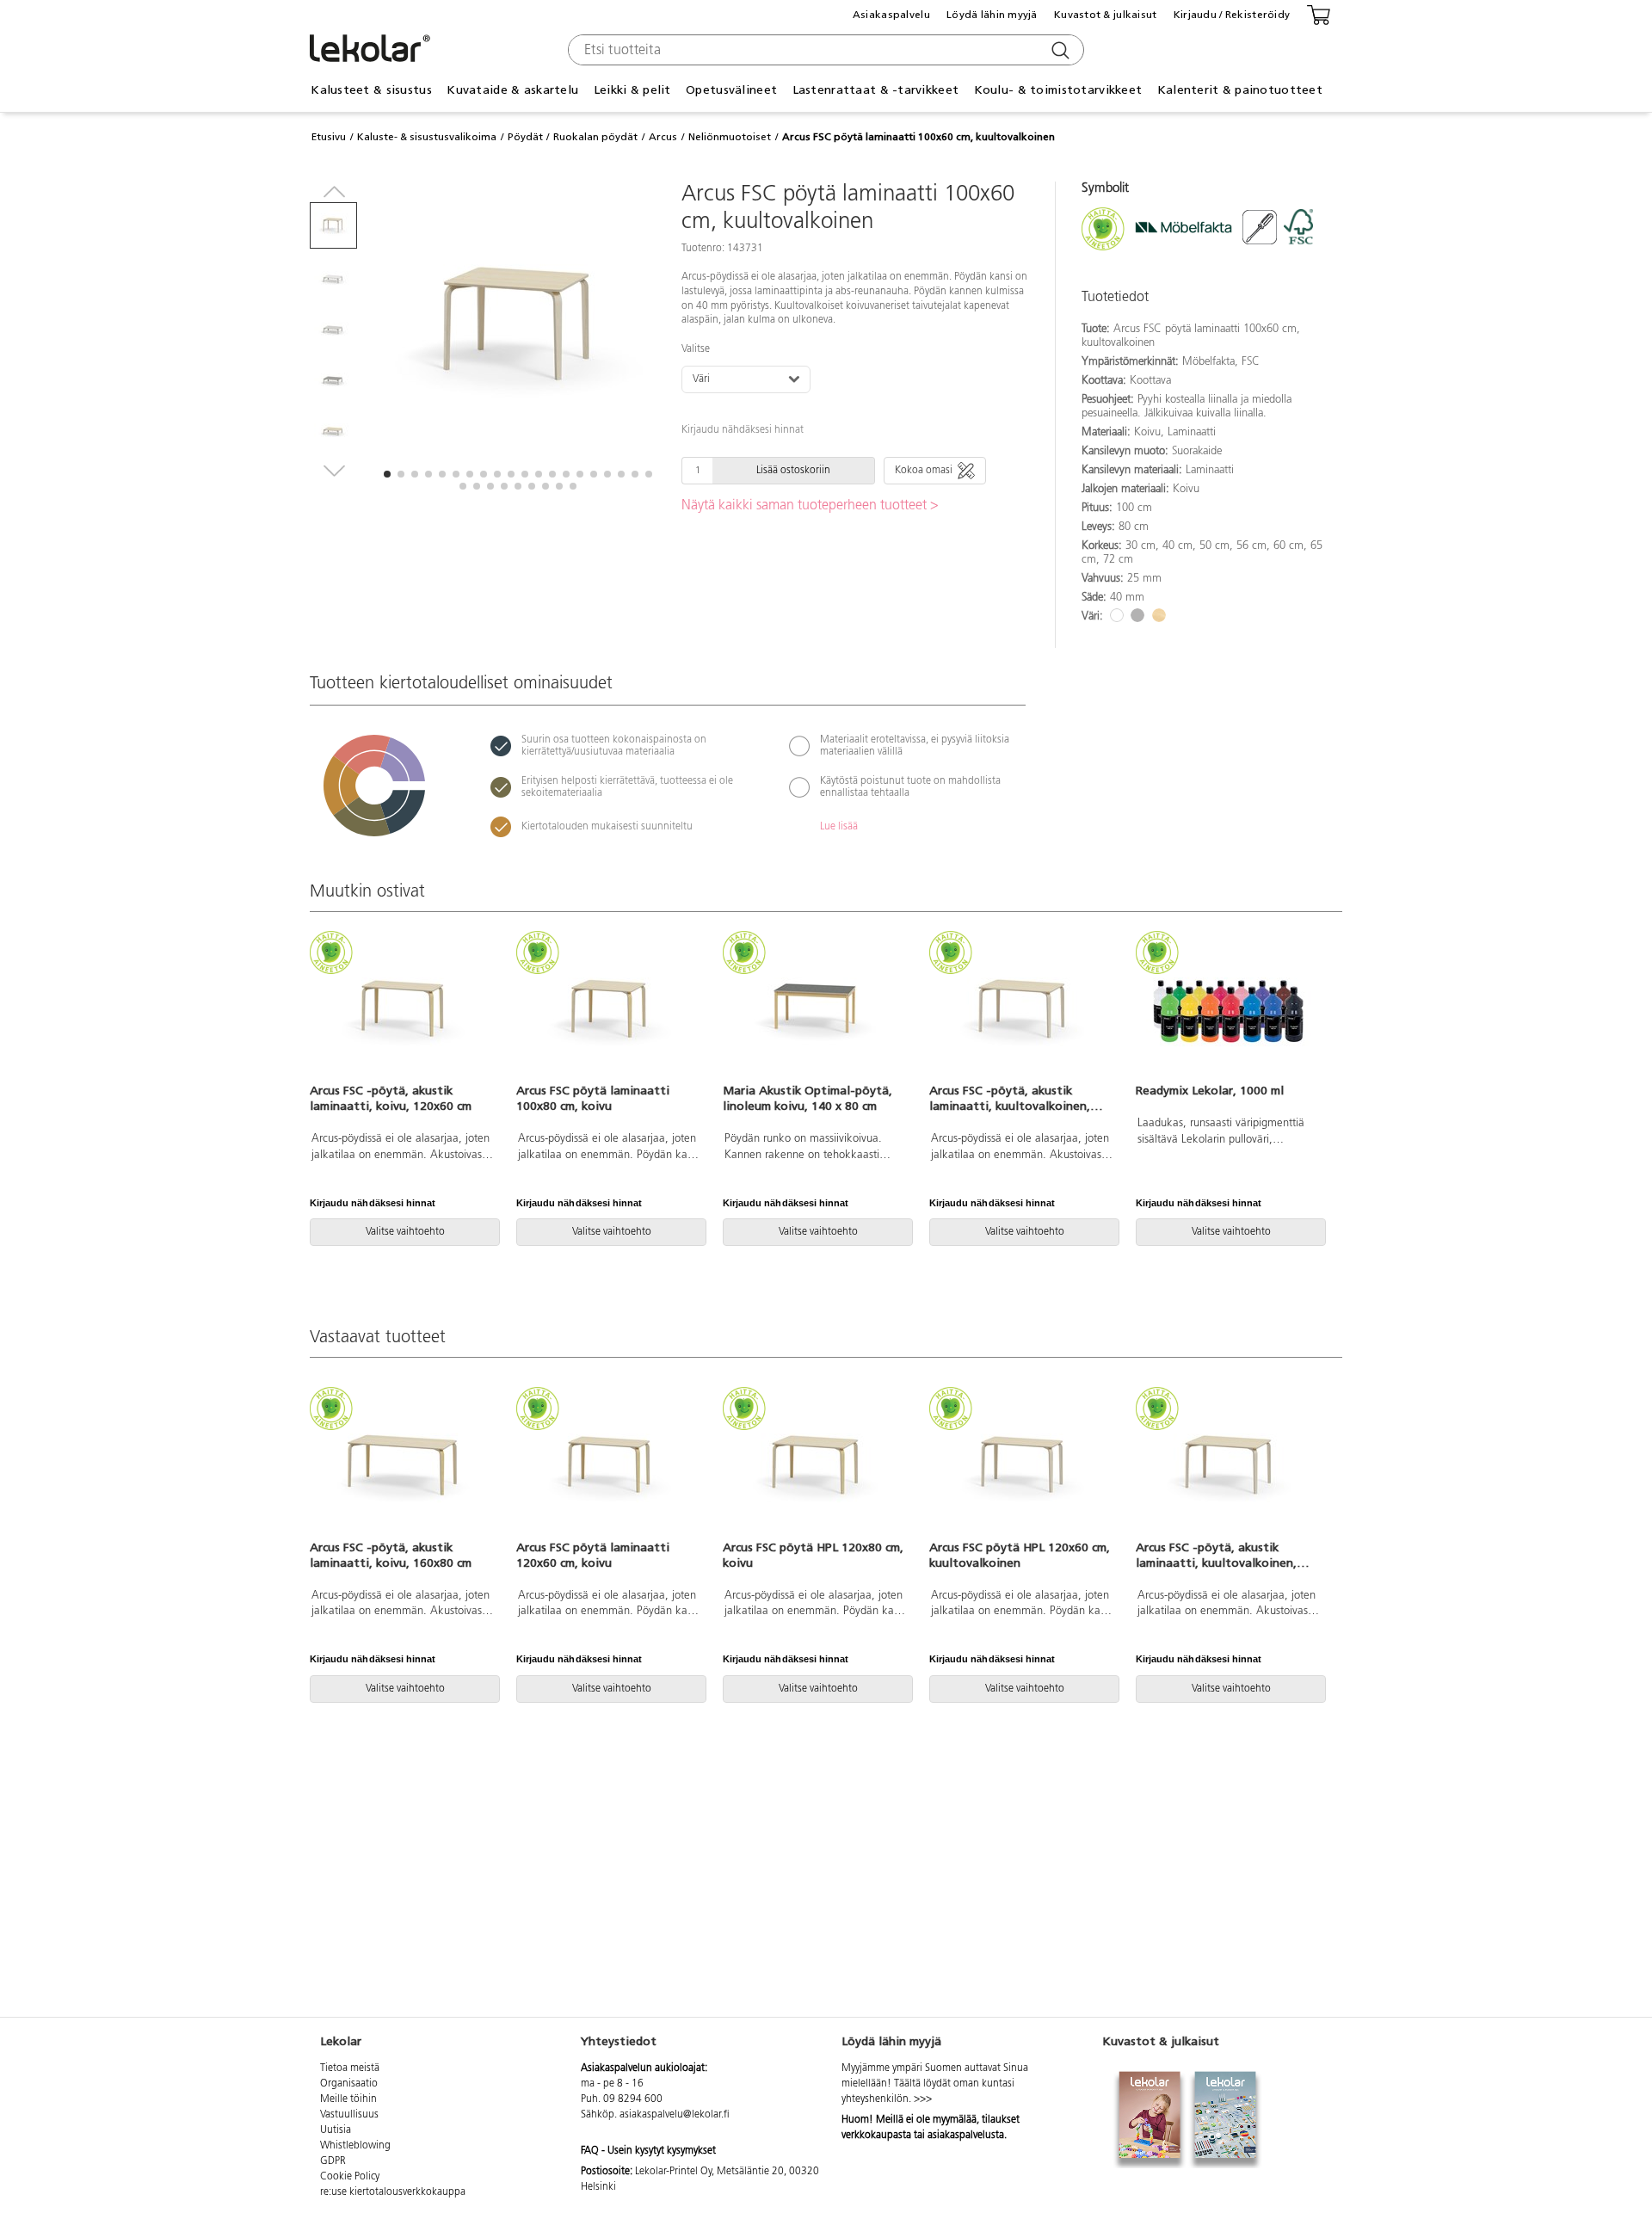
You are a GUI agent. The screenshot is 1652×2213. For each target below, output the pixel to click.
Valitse (696, 349)
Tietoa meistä (350, 2068)
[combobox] (824, 50)
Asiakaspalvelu (891, 15)
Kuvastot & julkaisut (1106, 15)
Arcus (663, 137)
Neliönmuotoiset (730, 137)
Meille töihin (348, 2099)
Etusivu (329, 137)
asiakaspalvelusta (966, 2136)
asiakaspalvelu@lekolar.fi (675, 2115)
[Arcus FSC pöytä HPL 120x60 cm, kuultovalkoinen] (1022, 1465)
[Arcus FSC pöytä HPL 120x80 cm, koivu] (816, 1465)
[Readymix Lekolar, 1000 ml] (1229, 1009)
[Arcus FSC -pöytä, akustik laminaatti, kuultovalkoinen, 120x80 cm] (1022, 1009)
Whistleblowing (355, 2146)
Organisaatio (349, 2084)
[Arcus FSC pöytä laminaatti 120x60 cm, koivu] (609, 1465)
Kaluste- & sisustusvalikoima (427, 137)
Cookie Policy (350, 2177)
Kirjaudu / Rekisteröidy (1232, 15)
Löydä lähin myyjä (992, 15)
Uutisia (336, 2130)
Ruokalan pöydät (595, 137)
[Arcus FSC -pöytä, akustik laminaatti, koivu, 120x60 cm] (403, 1009)
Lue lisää (839, 827)
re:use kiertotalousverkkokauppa (393, 2192)
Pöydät (525, 137)
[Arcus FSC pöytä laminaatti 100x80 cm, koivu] (609, 1009)
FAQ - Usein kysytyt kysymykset (648, 2151)
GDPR (333, 2161)
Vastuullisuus (349, 2115)
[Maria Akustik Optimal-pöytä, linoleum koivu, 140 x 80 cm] (816, 1009)
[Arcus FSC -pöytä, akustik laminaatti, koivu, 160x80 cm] (403, 1465)
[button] (387, 474)
